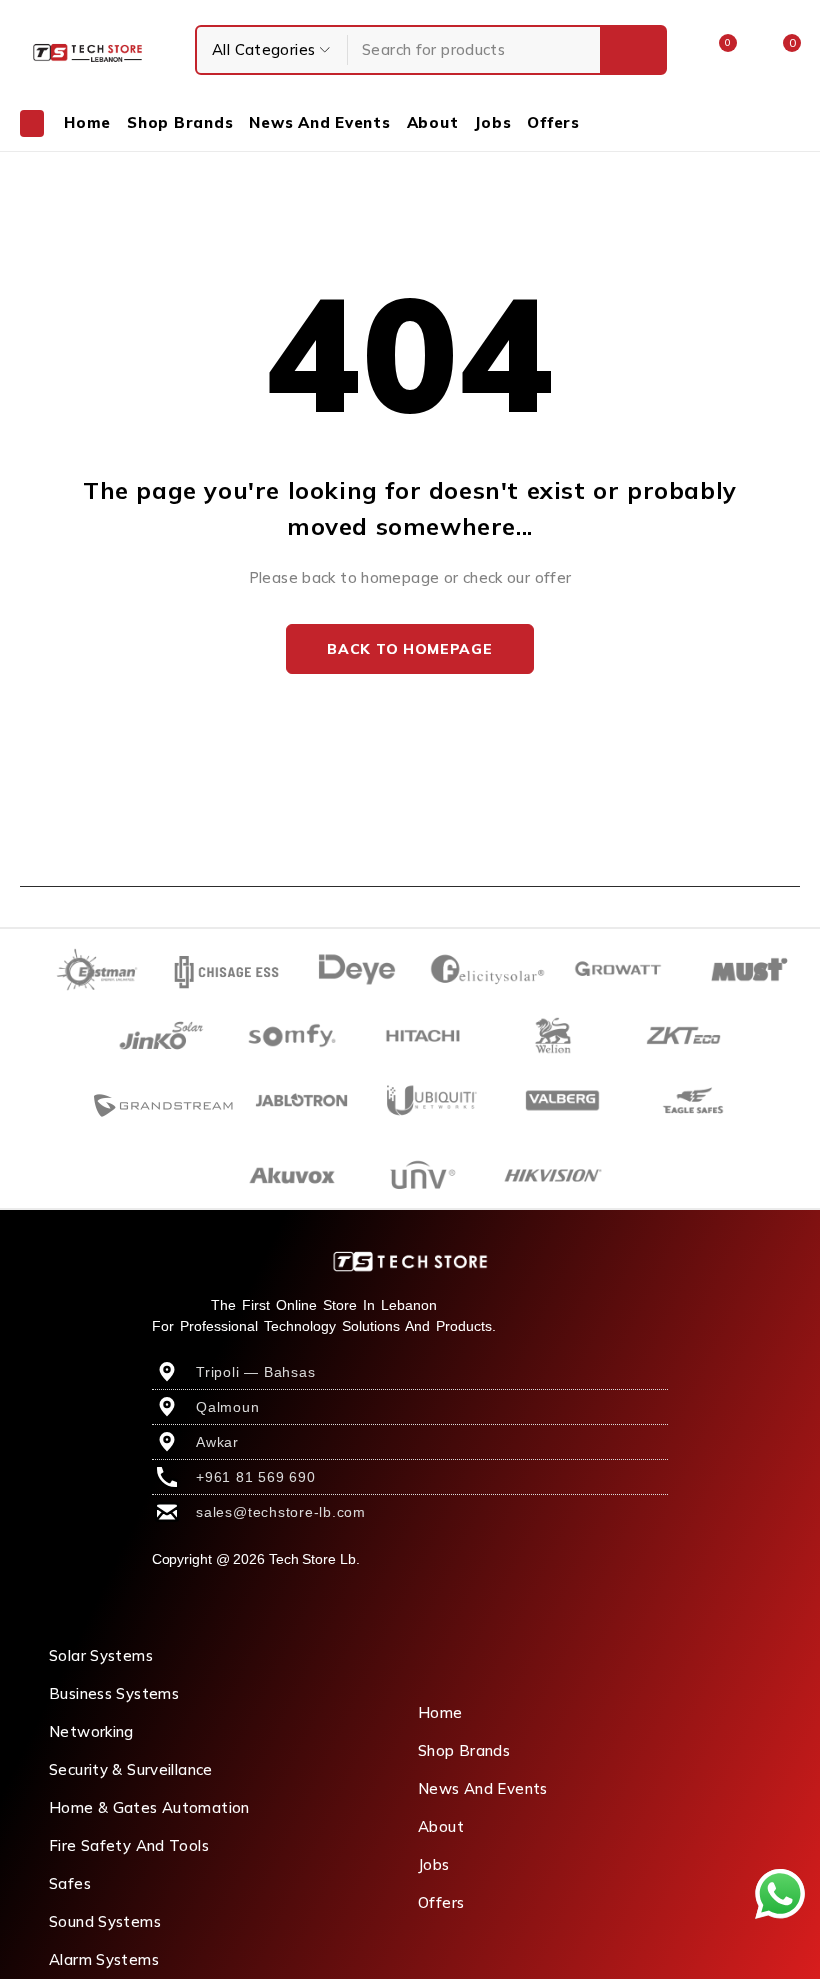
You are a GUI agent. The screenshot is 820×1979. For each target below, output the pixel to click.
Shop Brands (464, 1750)
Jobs (434, 1864)
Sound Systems (105, 1921)
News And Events (483, 1788)
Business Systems (114, 1693)
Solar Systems (101, 1655)
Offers (441, 1902)
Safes (70, 1883)
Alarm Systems (104, 1959)
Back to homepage (409, 649)
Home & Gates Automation (149, 1807)
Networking (91, 1731)
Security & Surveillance (131, 1769)
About (441, 1826)
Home (440, 1712)
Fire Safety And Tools (129, 1845)
